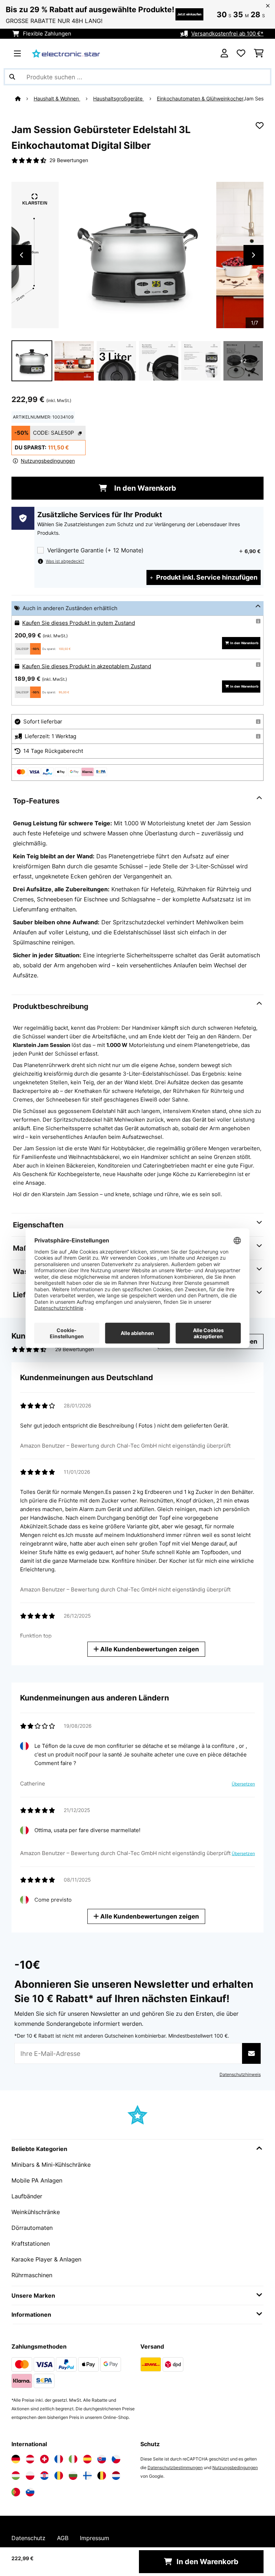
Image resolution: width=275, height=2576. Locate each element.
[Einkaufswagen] (259, 53)
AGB (63, 2538)
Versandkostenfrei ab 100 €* (227, 34)
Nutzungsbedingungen (235, 2468)
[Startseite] (24, 99)
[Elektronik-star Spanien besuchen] (87, 2459)
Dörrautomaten (32, 2228)
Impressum (95, 2538)
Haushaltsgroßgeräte (119, 99)
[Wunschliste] (241, 53)
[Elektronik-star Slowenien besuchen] (30, 2492)
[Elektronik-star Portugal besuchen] (16, 2492)
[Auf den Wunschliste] (260, 126)
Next (254, 255)
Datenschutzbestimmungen (175, 2468)
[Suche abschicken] (12, 77)
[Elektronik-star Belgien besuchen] (102, 2476)
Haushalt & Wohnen (57, 99)
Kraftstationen (31, 2244)
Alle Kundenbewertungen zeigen (149, 1649)
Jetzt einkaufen (189, 14)
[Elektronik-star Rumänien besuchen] (59, 2476)
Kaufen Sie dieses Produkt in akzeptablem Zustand (87, 666)
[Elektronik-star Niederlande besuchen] (116, 2476)
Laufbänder (27, 2196)
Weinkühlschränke (36, 2212)
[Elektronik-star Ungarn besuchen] (16, 2476)
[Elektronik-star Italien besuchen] (73, 2459)
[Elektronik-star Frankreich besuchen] (59, 2459)
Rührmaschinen (32, 2275)
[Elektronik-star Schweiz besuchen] (44, 2459)
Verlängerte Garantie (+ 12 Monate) (95, 550)
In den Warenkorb (144, 488)
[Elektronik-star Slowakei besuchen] (102, 2459)
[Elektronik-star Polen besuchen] (30, 2476)
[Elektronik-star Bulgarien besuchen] (73, 2476)
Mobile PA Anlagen (37, 2180)
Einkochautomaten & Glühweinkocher (200, 99)
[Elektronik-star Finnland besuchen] (87, 2476)
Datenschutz (28, 2538)
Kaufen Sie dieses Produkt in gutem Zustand (79, 623)
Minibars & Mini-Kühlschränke (51, 2165)
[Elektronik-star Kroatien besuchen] (44, 2476)
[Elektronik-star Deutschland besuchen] (16, 2459)
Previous (21, 255)
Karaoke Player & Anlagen (46, 2259)
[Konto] (224, 53)
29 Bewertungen (69, 160)
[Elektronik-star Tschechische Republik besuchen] (116, 2459)
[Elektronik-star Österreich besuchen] (30, 2459)
